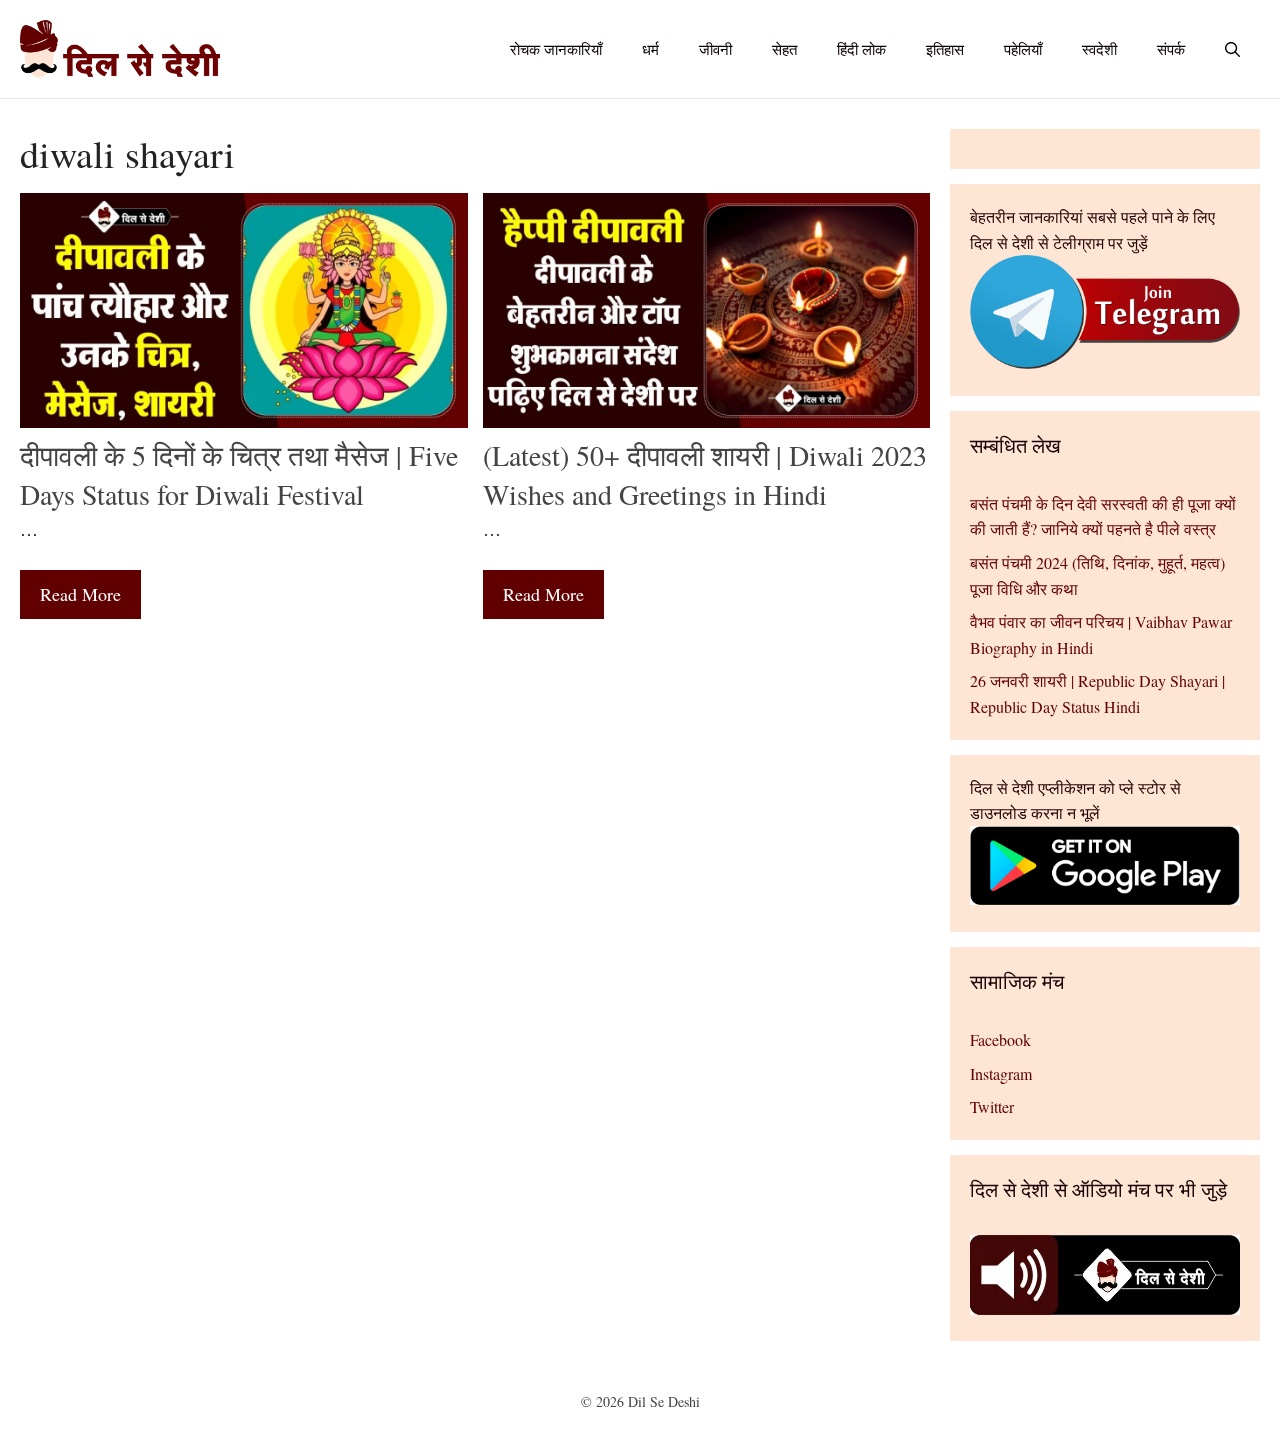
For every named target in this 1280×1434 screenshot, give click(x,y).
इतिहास (945, 49)
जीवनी (715, 49)
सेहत (784, 49)
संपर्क (1171, 49)
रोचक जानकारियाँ (556, 49)
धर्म (650, 49)
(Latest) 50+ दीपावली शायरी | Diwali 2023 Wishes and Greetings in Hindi (705, 474)
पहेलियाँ (1023, 49)
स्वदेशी (1099, 49)
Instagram (1001, 1073)
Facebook (1000, 1039)
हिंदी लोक (861, 49)
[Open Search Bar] (1232, 49)
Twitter (992, 1106)
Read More (80, 594)
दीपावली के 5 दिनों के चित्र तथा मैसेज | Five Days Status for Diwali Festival (239, 474)
